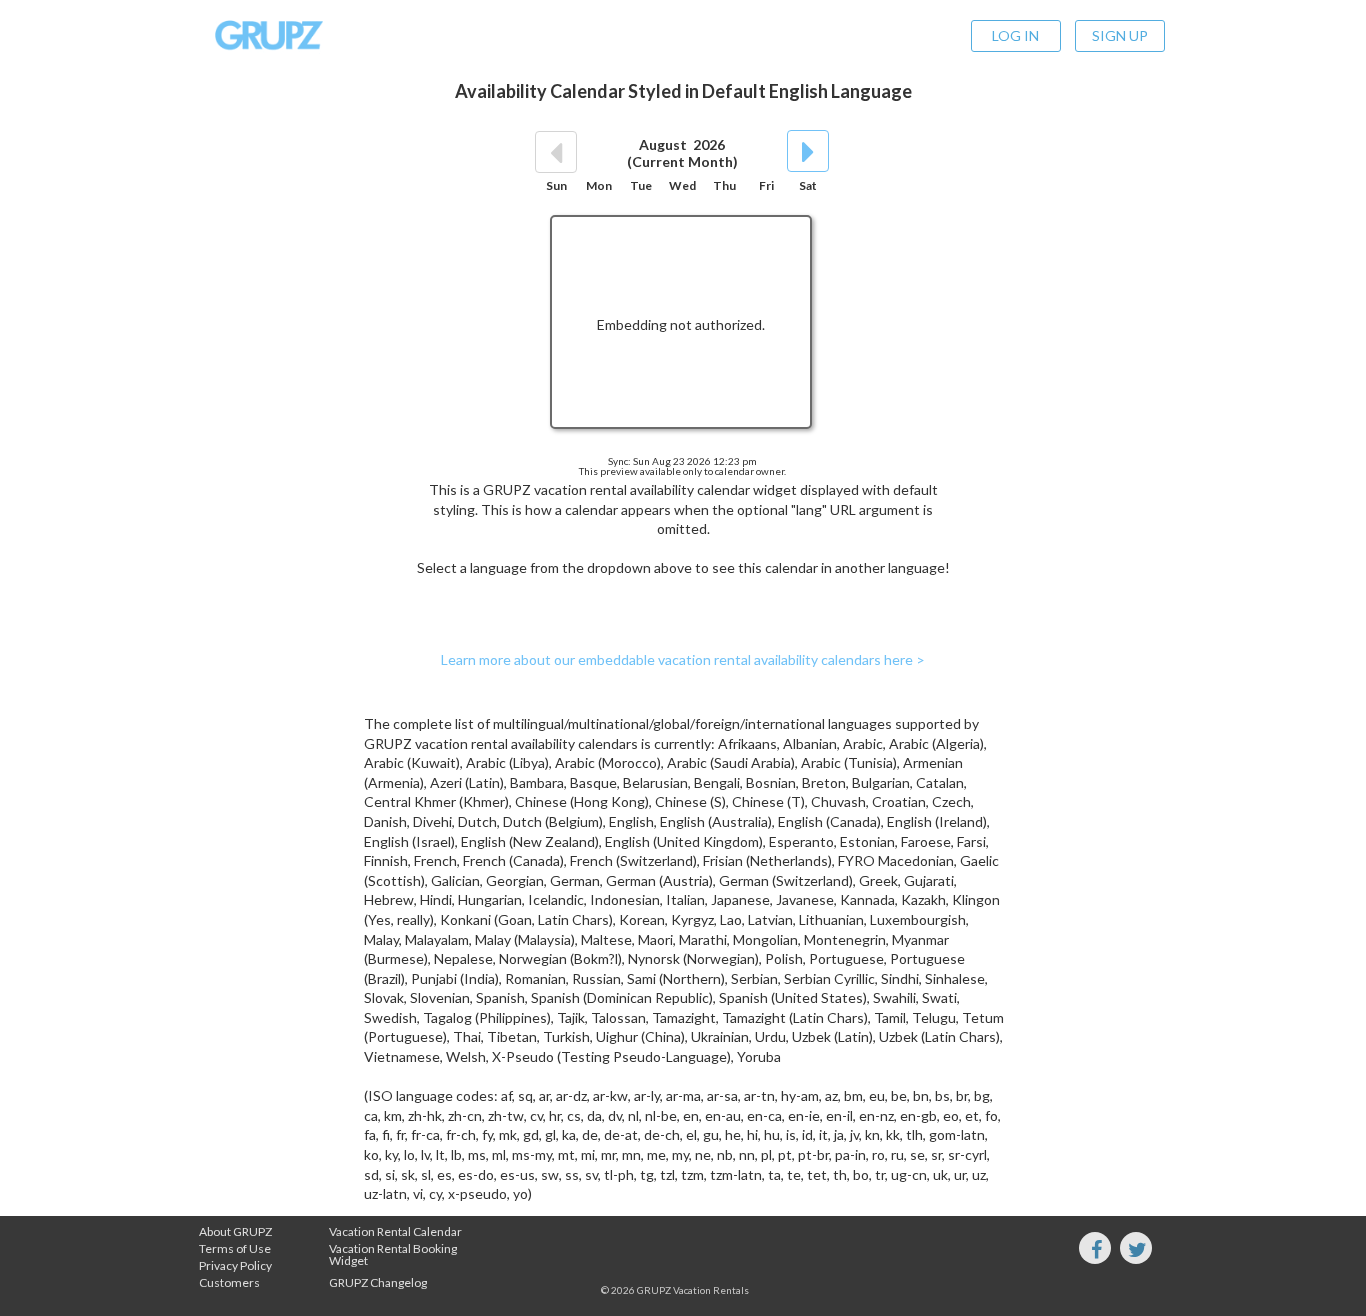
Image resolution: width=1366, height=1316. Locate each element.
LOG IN (1015, 35)
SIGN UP (1120, 35)
